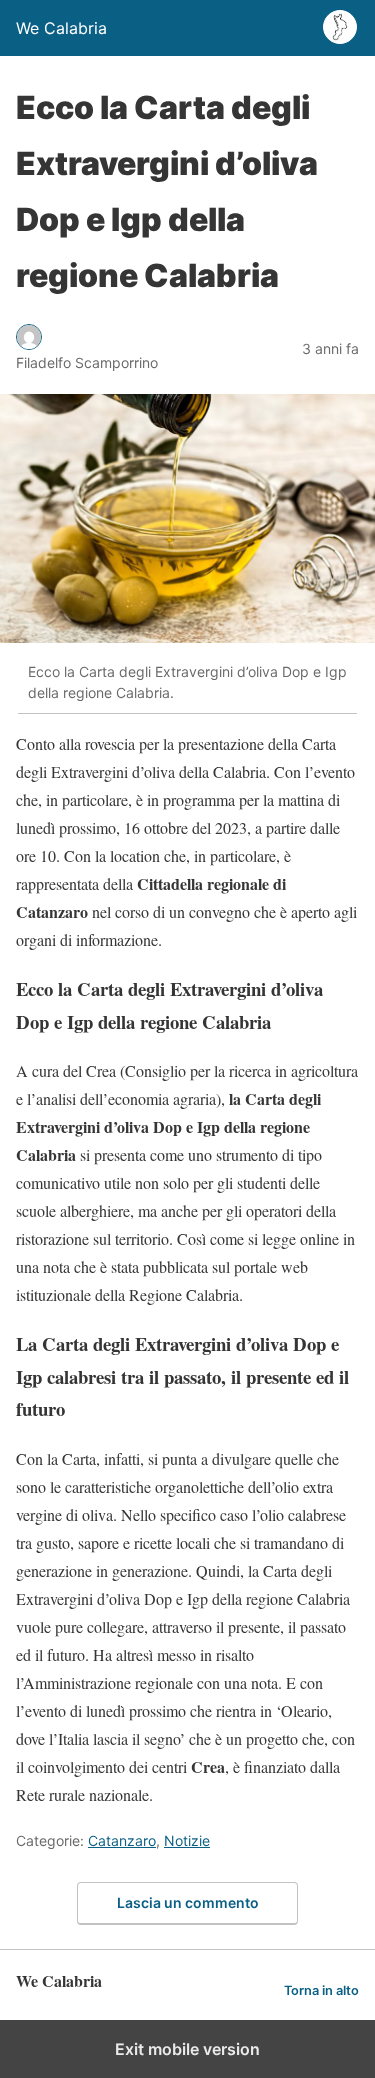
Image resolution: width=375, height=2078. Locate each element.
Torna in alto (321, 1990)
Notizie (187, 1840)
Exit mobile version (187, 2049)
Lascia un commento (188, 1902)
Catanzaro (122, 1840)
